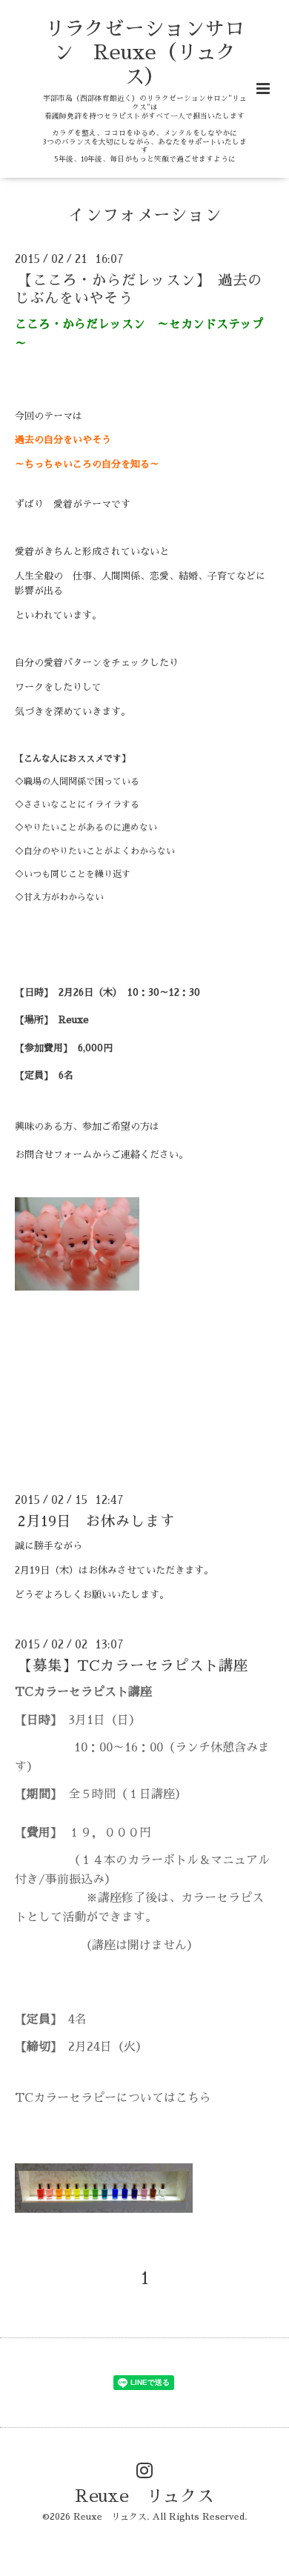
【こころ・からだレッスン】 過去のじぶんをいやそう (139, 289)
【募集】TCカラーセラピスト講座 (140, 1666)
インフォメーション (145, 215)
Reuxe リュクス (144, 2496)
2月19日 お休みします (96, 1521)
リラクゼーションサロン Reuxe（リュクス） (144, 53)
